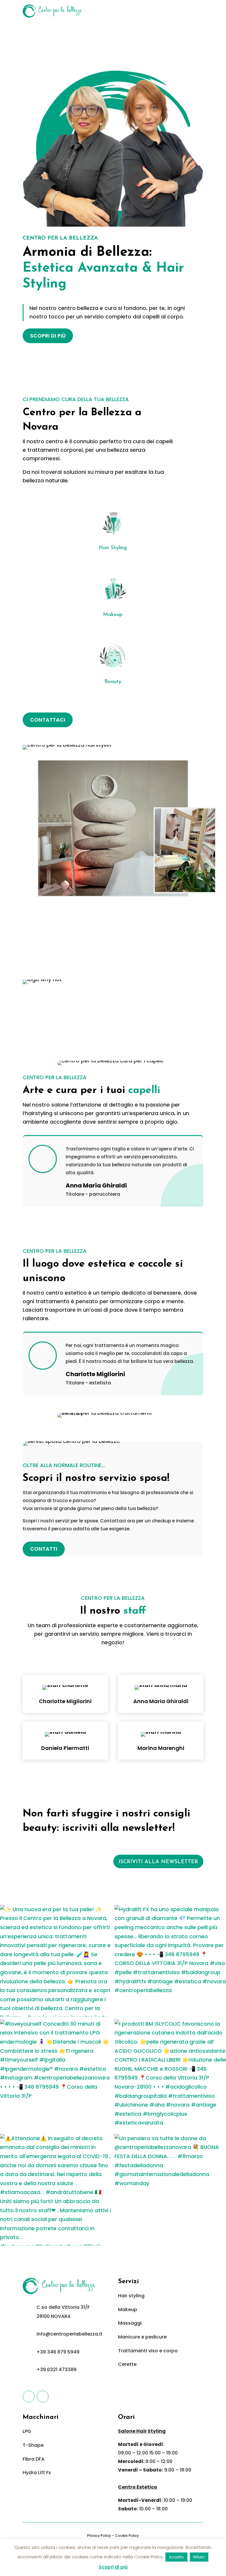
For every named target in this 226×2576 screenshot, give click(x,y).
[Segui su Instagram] (43, 2396)
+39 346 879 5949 (58, 2352)
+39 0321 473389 (56, 2370)
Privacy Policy (99, 2536)
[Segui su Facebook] (29, 2396)
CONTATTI (44, 1549)
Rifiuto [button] (199, 2557)
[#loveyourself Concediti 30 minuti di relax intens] (56, 2075)
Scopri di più (113, 2567)
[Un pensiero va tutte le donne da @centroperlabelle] (170, 2190)
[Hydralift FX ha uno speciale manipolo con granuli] (170, 1961)
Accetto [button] (176, 2557)
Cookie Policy (127, 2536)
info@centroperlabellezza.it (69, 2334)
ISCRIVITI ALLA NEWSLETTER (158, 1862)
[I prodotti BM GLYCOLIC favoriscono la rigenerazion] (170, 2075)
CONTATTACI (48, 720)
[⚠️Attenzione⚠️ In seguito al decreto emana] (56, 2190)
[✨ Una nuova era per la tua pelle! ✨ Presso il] (56, 1961)
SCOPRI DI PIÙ (48, 336)
